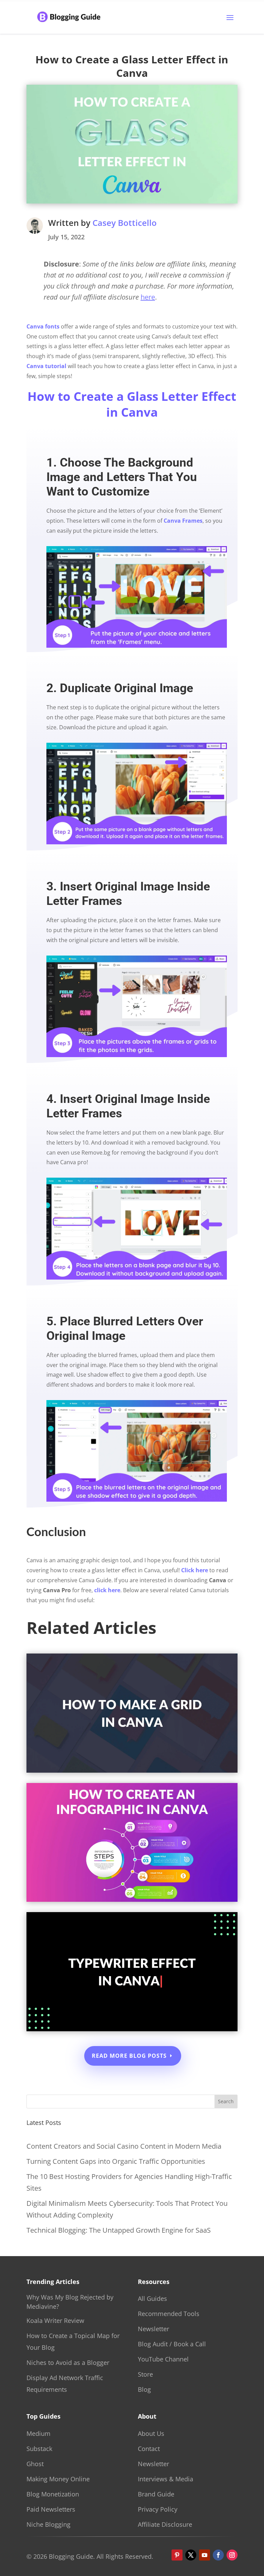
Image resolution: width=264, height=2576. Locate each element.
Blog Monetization (53, 2494)
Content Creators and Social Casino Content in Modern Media (124, 2146)
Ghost (35, 2464)
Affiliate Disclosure (165, 2524)
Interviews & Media (166, 2479)
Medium (38, 2433)
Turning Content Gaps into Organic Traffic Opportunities (116, 2161)
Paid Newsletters (51, 2509)
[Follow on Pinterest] (177, 2555)
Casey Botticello (125, 223)
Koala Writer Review (55, 2321)
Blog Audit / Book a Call (172, 2344)
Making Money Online (58, 2479)
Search (226, 2101)
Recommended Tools (169, 2314)
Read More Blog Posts (129, 2056)
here (148, 297)
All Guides (152, 2298)
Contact (149, 2449)
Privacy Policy (158, 2509)
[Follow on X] (191, 2555)
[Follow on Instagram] (232, 2555)
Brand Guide (156, 2494)
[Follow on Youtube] (205, 2555)
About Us (151, 2433)
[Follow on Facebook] (218, 2555)
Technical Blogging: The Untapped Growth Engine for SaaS (119, 2230)
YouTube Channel (163, 2359)
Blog (144, 2389)
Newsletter (153, 2329)
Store (145, 2374)
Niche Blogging (48, 2524)
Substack (39, 2449)
